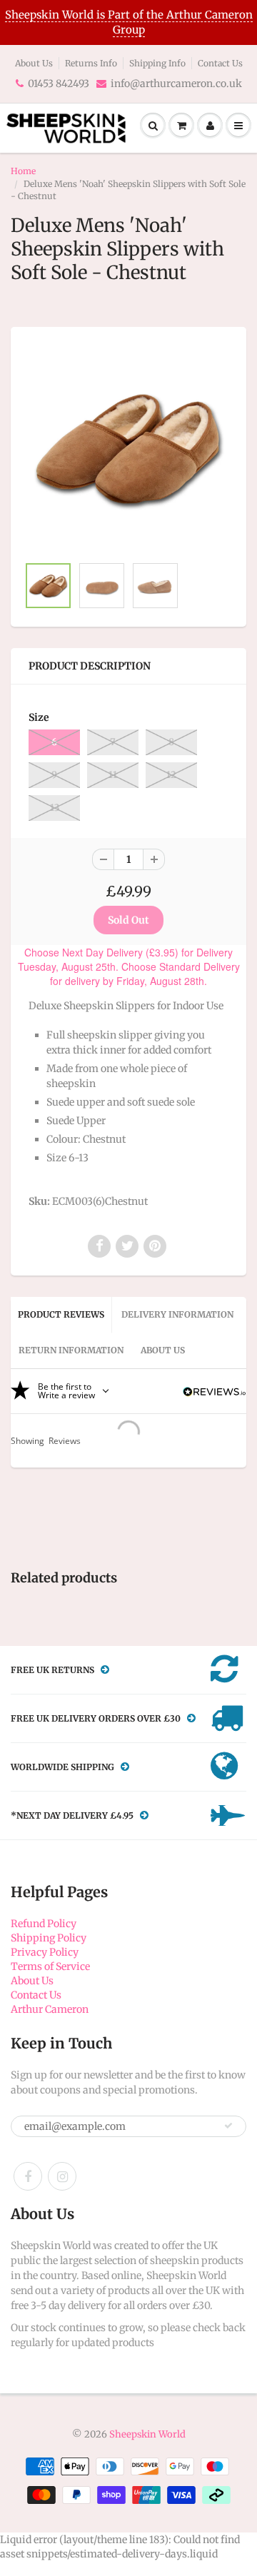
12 (171, 775)
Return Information (71, 1350)
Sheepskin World (147, 2434)
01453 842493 (59, 84)
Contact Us (220, 63)
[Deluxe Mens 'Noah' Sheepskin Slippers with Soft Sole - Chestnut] (128, 448)
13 (55, 808)
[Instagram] (62, 2176)
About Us (34, 63)
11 (113, 775)
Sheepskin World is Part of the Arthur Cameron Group (129, 22)
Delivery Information (177, 1314)
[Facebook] (28, 2176)
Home (23, 171)
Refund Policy (44, 1924)
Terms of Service (50, 1966)
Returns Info (91, 63)
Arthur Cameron (50, 2009)
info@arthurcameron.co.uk (176, 84)
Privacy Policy (45, 1952)
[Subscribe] (228, 2126)
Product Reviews (61, 1314)
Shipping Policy (49, 1938)
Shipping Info (157, 63)
